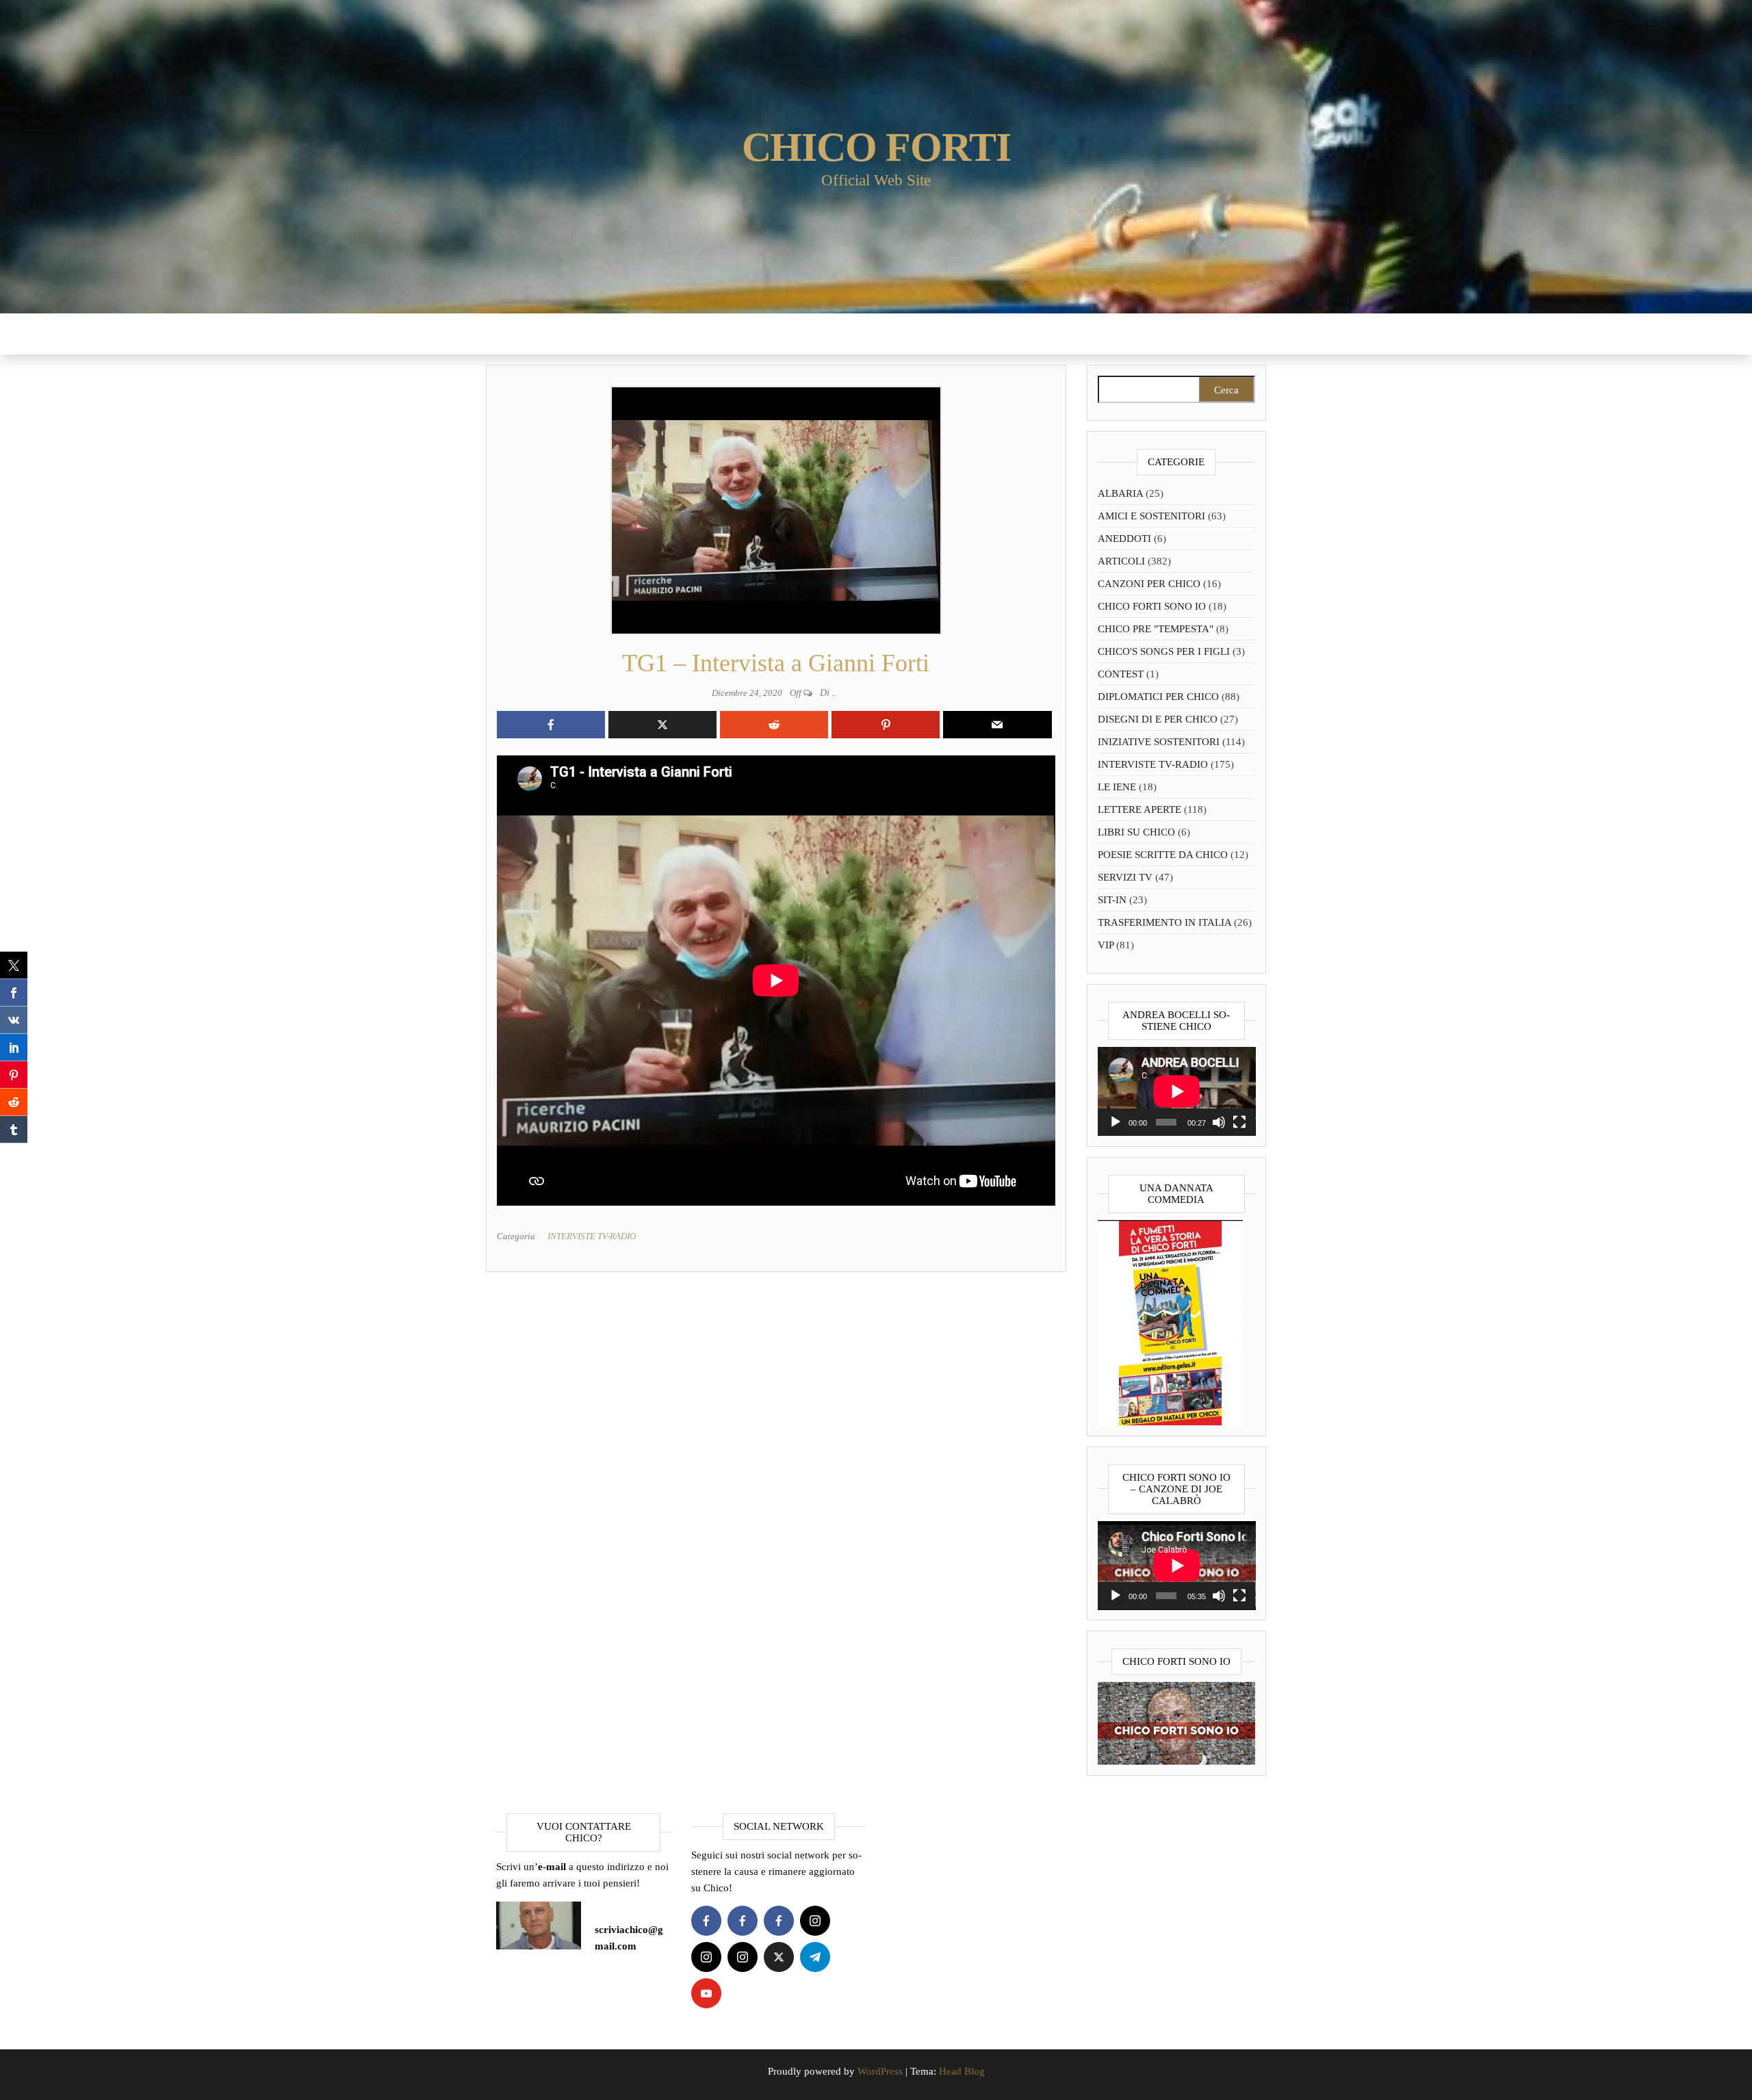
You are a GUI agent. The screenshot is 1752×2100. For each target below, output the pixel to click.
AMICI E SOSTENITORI (1151, 516)
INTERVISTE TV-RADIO (592, 1236)
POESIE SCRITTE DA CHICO (1163, 855)
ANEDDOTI (1124, 539)
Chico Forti (876, 147)
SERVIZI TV (1125, 877)
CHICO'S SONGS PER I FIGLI (1164, 651)
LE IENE (1117, 787)
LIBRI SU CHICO (1136, 832)
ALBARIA (1120, 493)
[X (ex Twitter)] (779, 1957)
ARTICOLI (1121, 561)
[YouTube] (706, 1993)
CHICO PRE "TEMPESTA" (1156, 629)
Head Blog (962, 2071)
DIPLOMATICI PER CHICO (1158, 697)
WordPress (880, 2071)
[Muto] (1219, 1122)
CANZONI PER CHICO (1149, 584)
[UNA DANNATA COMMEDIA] (1170, 1321)
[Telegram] (815, 1957)
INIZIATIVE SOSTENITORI (1159, 742)
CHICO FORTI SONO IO (1152, 606)
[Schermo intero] (1239, 1122)
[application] (1177, 1091)
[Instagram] (815, 1921)
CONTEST (1121, 674)
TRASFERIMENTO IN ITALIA (1164, 922)
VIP (1106, 945)
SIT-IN (1112, 900)
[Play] (1116, 1122)
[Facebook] (706, 1921)
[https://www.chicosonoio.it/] (1177, 1722)
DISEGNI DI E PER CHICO (1158, 719)
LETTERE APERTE (1139, 809)
